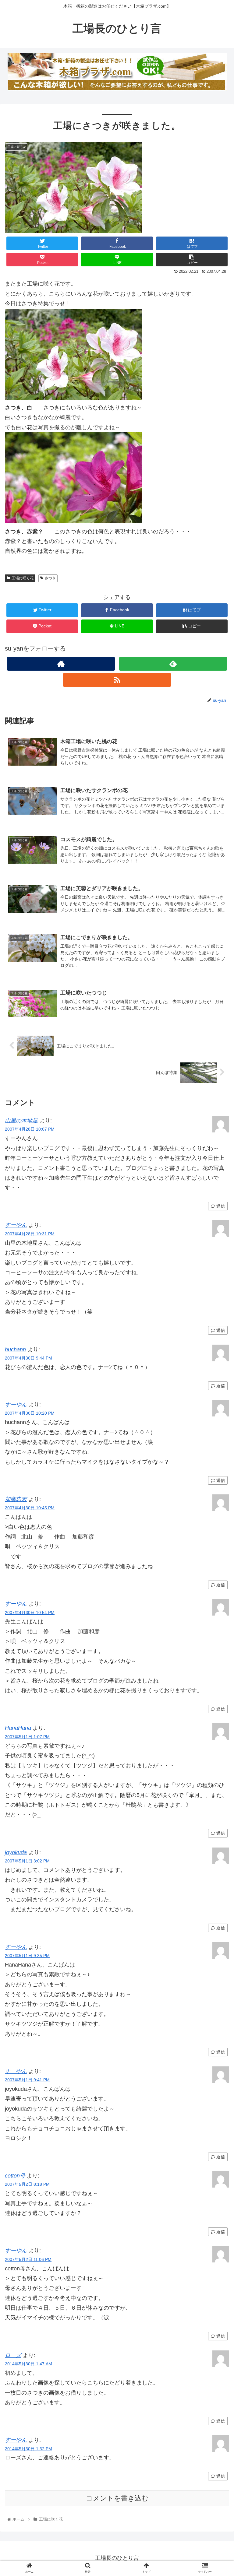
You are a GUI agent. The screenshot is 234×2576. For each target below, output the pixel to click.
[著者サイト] (61, 664)
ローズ (13, 2355)
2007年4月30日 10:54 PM (30, 1613)
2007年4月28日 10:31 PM (30, 1234)
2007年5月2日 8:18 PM (27, 2184)
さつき (50, 578)
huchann (15, 1349)
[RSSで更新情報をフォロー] (117, 680)
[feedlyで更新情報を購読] (173, 664)
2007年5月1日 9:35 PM (27, 1956)
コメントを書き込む (117, 2498)
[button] (216, 1314)
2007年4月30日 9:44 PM (28, 1358)
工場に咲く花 (23, 578)
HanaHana (18, 1728)
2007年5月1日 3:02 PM (27, 1861)
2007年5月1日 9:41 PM (27, 2080)
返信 (220, 1206)
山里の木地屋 (21, 1121)
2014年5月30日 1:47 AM (28, 2364)
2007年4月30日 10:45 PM (30, 1508)
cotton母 (15, 2176)
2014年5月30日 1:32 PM (28, 2449)
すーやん (16, 1225)
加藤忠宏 (16, 1499)
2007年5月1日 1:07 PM (27, 1737)
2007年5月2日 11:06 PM (28, 2259)
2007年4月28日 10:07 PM (30, 1129)
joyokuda (16, 1852)
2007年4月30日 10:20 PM (30, 1413)
